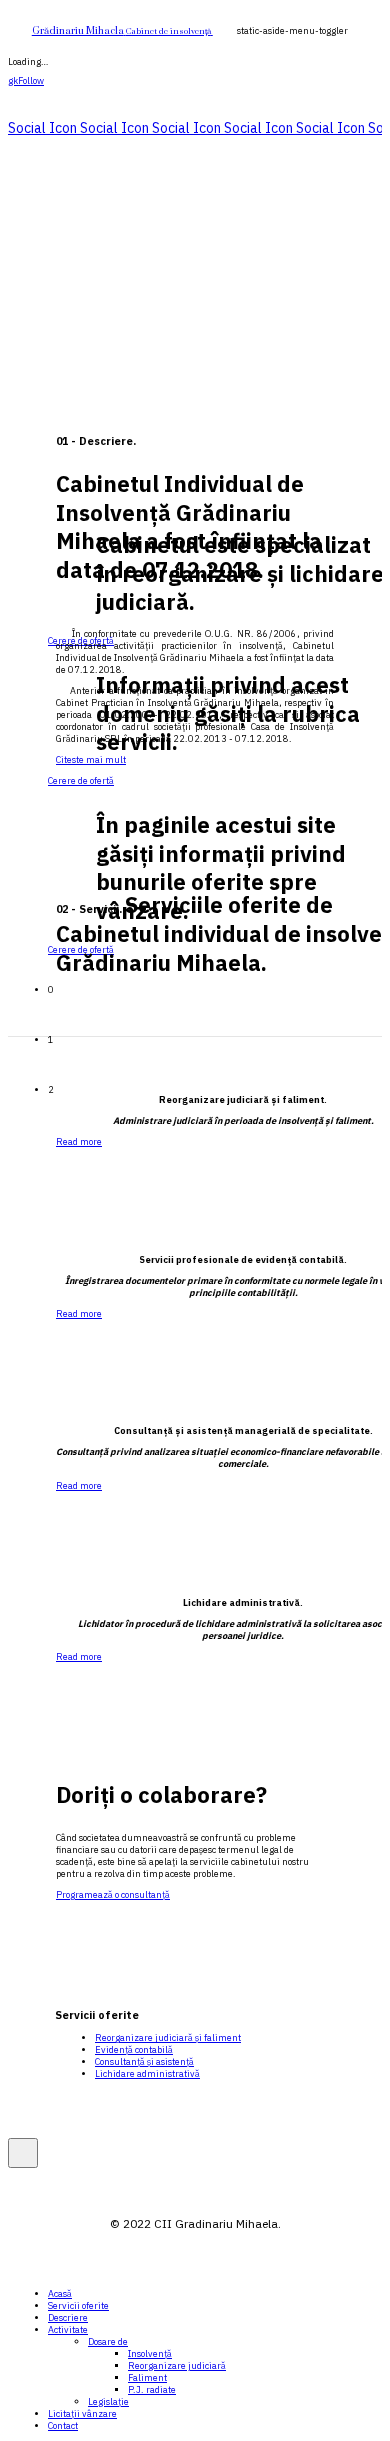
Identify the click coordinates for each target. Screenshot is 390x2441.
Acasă (60, 2294)
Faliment (147, 2378)
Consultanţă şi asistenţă (144, 2062)
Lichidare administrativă (147, 2074)
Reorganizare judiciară (177, 2366)
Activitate (68, 2330)
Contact (63, 2426)
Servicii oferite (78, 2306)
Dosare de (108, 2342)
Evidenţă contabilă (134, 2050)
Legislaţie (108, 2402)
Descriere (68, 2318)
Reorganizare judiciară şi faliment (168, 2038)
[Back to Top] (23, 2153)
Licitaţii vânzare (82, 2414)
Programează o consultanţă (113, 1895)
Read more (79, 1142)
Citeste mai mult (91, 760)
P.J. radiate (152, 2390)
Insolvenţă (150, 2354)
